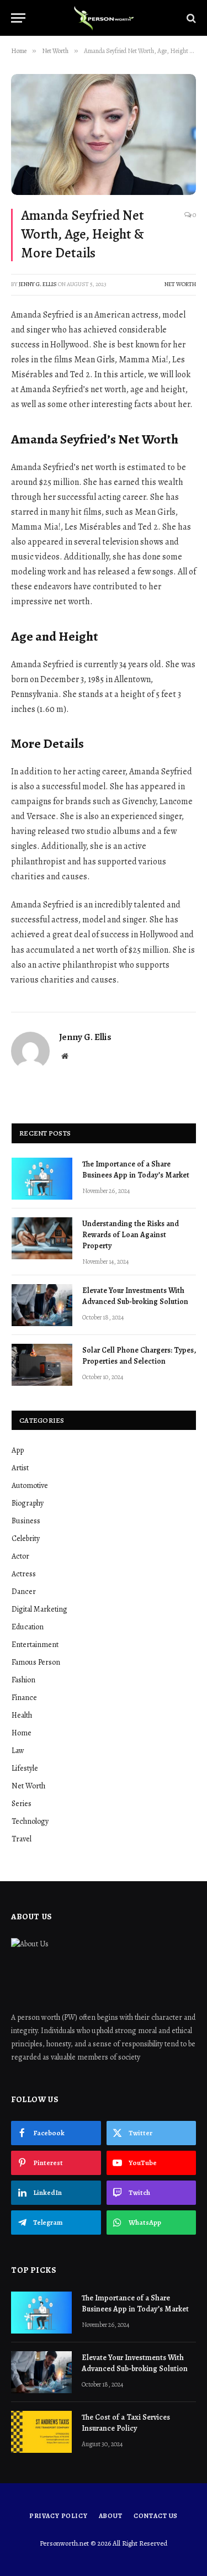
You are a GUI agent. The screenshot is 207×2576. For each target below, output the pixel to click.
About (111, 2516)
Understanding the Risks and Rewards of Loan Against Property (131, 1235)
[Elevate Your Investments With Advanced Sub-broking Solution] (42, 1305)
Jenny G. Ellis (38, 284)
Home (22, 1733)
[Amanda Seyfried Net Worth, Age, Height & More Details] (104, 134)
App (18, 1450)
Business (26, 1521)
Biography (28, 1503)
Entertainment (35, 1645)
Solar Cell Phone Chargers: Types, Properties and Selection (139, 1356)
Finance (24, 1698)
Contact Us (156, 2516)
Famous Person (36, 1662)
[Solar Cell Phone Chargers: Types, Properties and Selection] (42, 1365)
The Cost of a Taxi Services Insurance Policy (126, 2423)
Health (22, 1715)
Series (22, 1804)
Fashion (23, 1680)
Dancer (24, 1591)
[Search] (190, 18)
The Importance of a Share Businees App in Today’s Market (136, 1170)
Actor (20, 1556)
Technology (30, 1821)
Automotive (30, 1485)
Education (28, 1627)
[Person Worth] (104, 18)
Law (18, 1751)
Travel (22, 1839)
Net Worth (180, 284)
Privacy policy (59, 2516)
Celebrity (26, 1538)
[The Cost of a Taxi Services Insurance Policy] (41, 2432)
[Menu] (18, 18)
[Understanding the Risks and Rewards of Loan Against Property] (42, 1238)
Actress (24, 1574)
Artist (20, 1468)
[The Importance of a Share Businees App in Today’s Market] (42, 1179)
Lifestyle (25, 1768)
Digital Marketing (39, 1609)
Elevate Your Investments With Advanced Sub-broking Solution (135, 1296)
